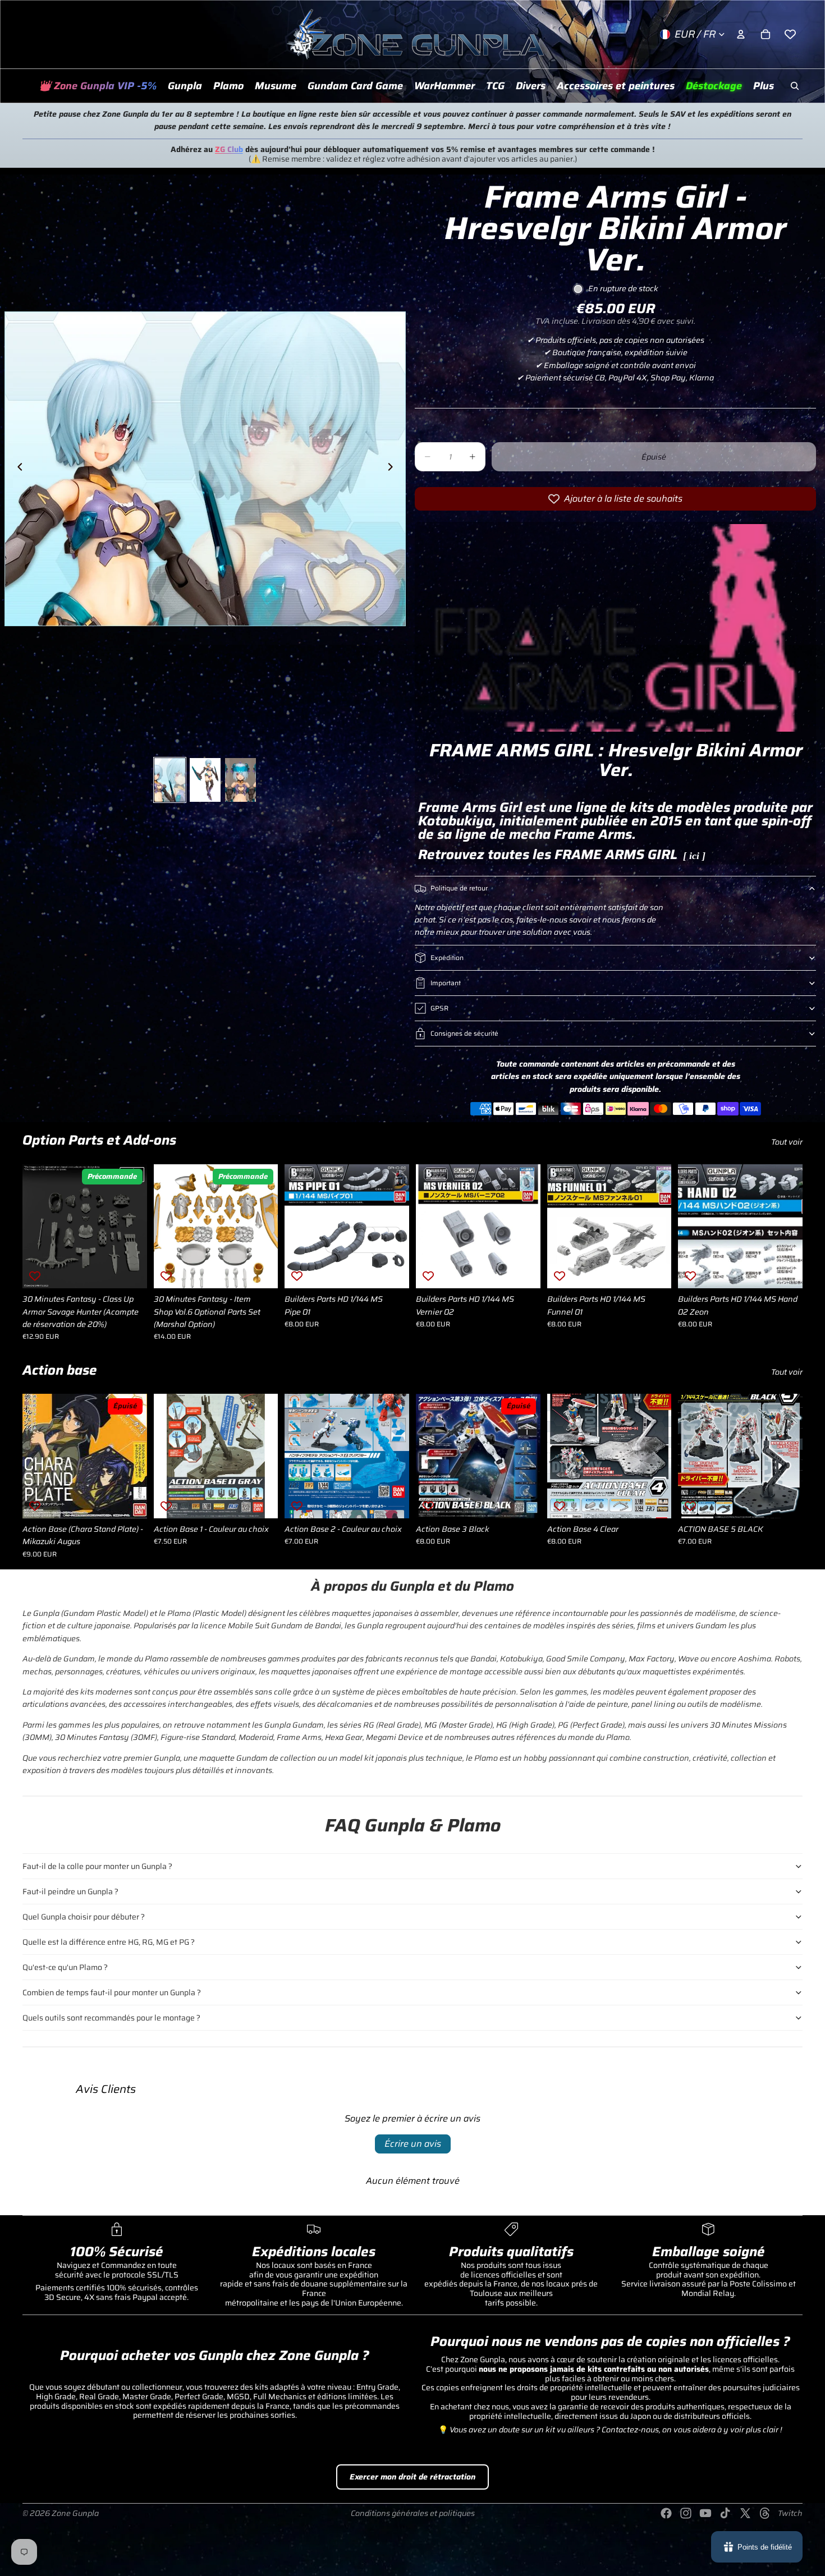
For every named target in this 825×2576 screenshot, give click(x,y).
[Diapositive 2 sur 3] (205, 780)
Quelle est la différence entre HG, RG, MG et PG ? (109, 1942)
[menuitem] (764, 86)
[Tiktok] (725, 2513)
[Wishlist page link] (790, 34)
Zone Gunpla (75, 2513)
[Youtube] (705, 2513)
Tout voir (787, 1142)
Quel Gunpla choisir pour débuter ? (84, 1917)
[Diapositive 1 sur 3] (170, 780)
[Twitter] (745, 2513)
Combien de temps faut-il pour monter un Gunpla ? (112, 1992)
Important (446, 983)
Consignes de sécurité (464, 1033)
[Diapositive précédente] (17, 469)
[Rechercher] (795, 86)
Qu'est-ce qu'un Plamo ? (65, 1967)
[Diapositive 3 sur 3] (240, 780)
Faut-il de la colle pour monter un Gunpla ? (97, 1866)
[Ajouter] (261, 1271)
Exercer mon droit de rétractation (412, 2477)
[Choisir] (130, 1271)
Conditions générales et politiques (413, 2513)
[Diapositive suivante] (393, 469)
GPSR (439, 1008)
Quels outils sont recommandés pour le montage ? (111, 2018)
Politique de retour (459, 888)
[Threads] (765, 2513)
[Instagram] (686, 2513)
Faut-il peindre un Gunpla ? (70, 1891)
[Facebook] (666, 2513)
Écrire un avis (413, 2144)
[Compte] (741, 34)
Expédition (447, 958)
